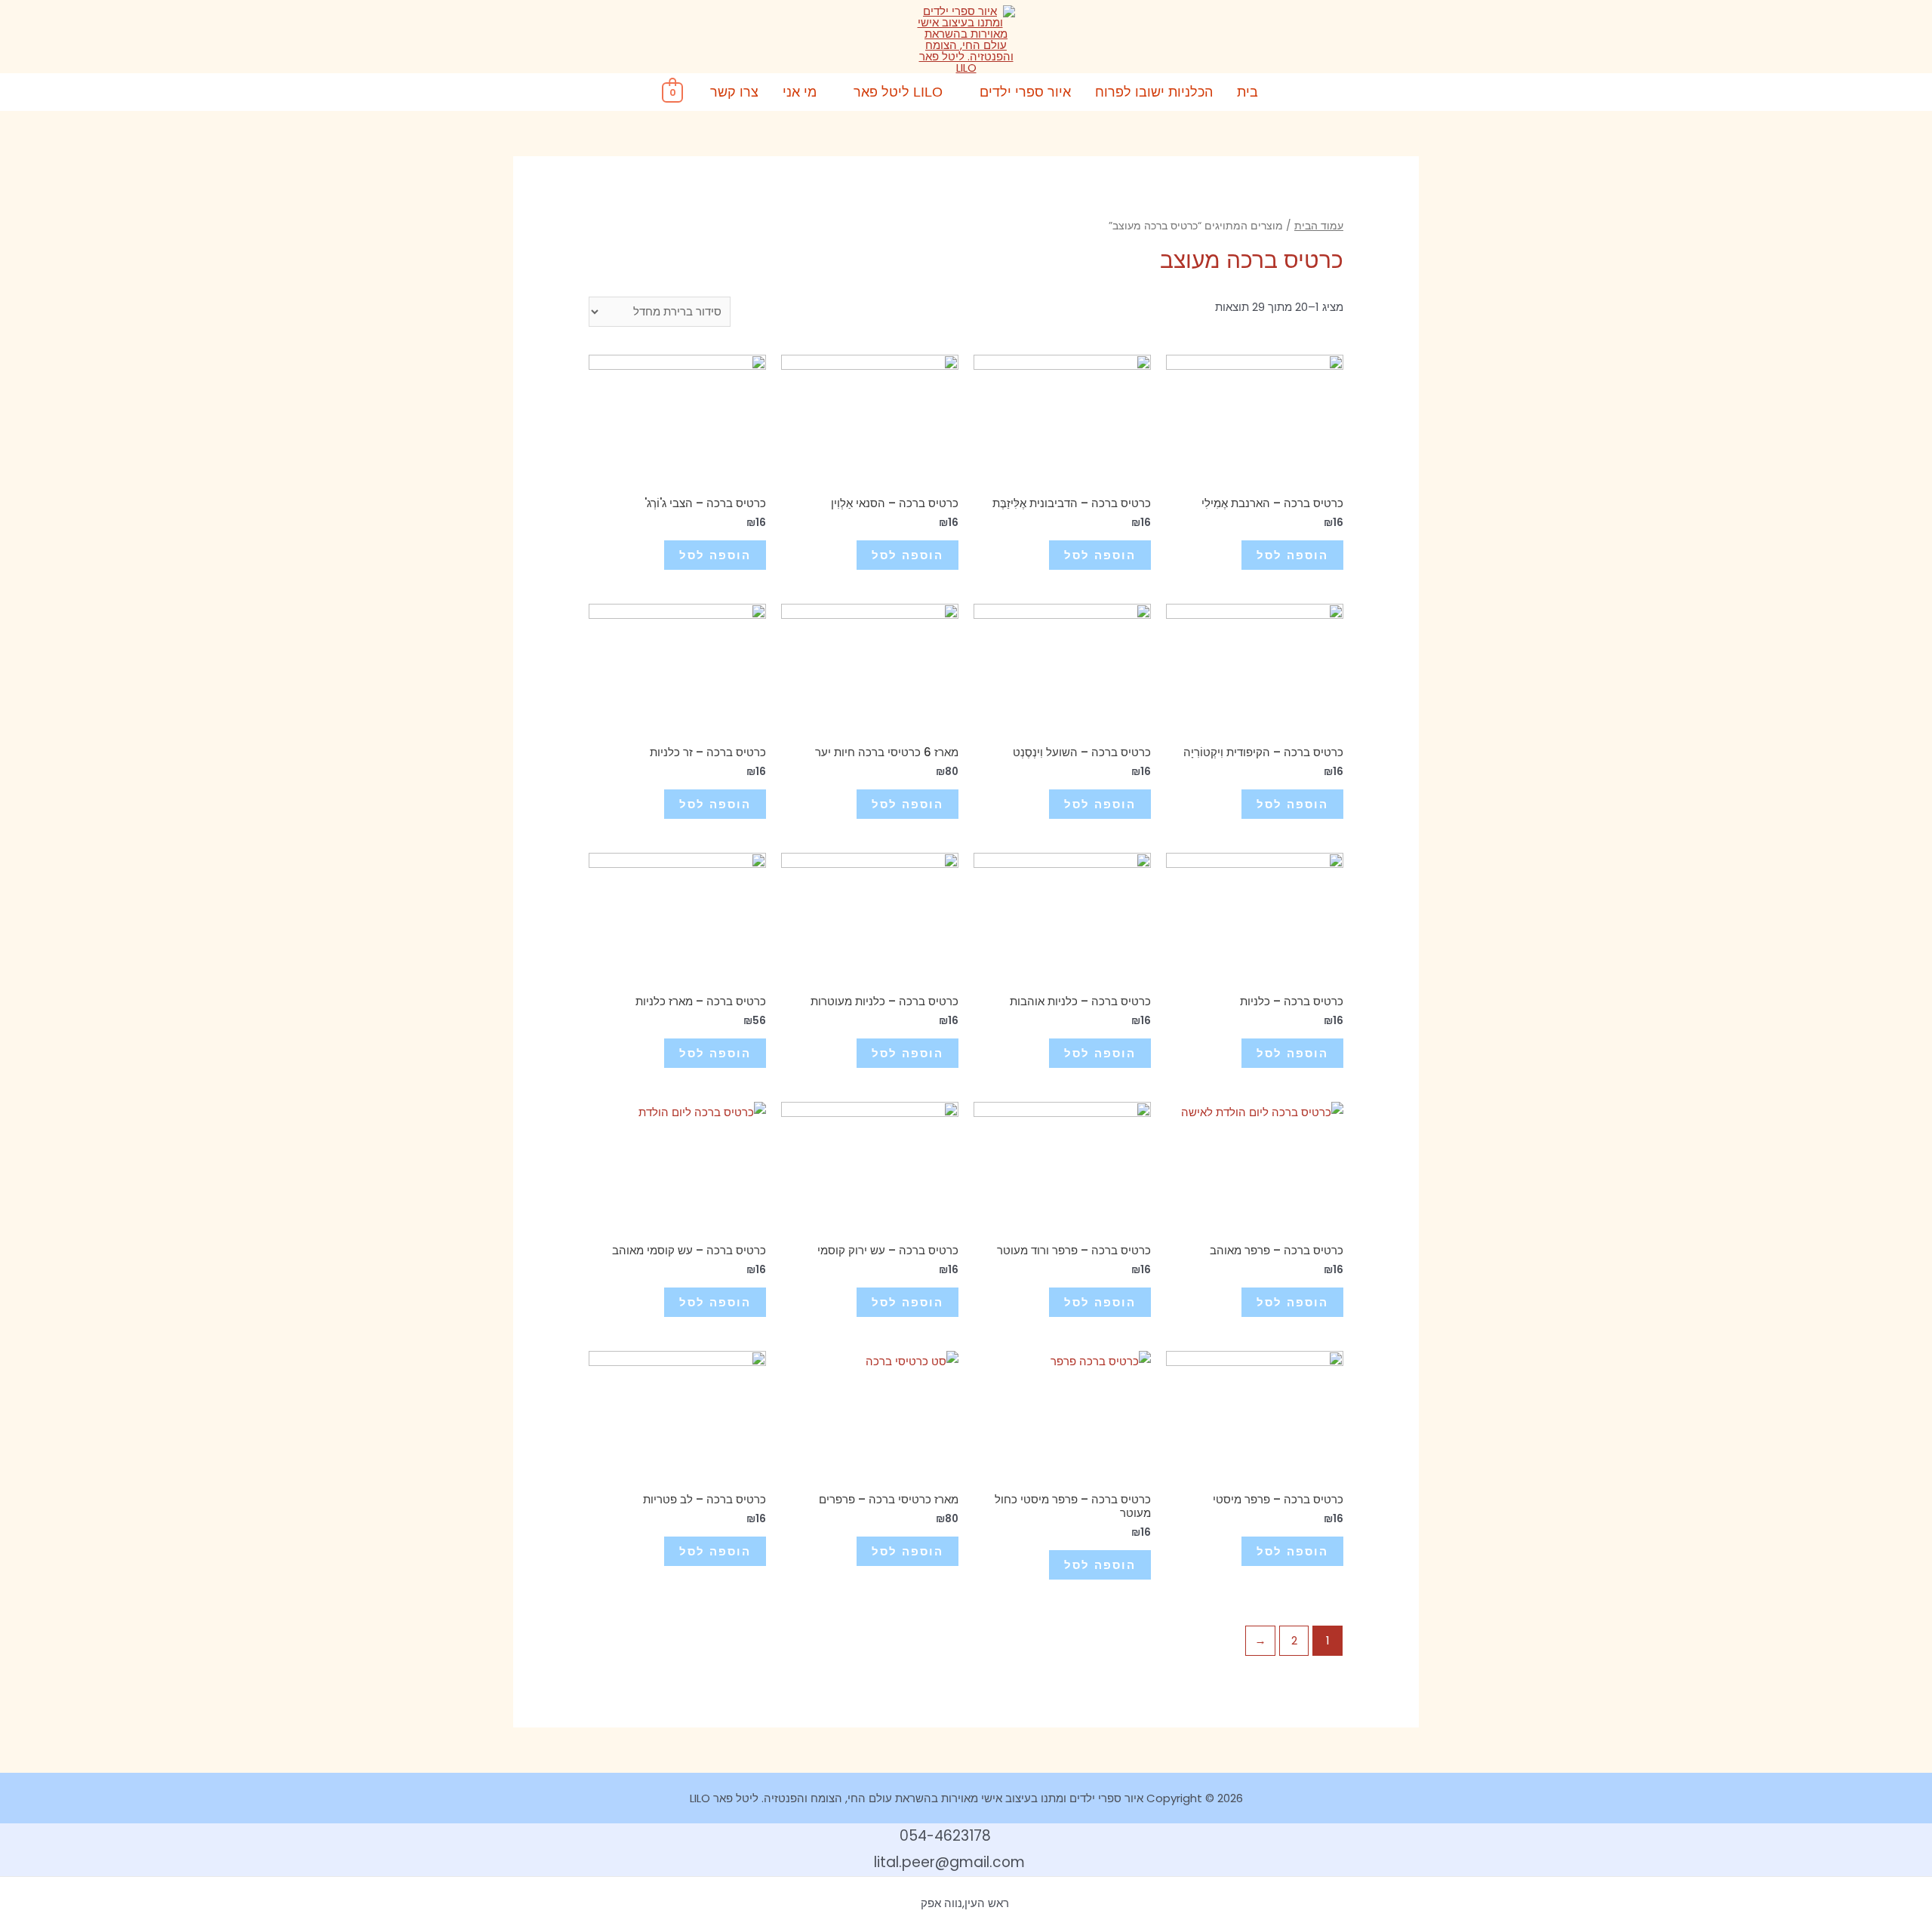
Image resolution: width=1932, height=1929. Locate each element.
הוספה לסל (1292, 555)
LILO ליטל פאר (898, 92)
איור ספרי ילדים (1025, 92)
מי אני (800, 92)
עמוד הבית (1319, 226)
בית (1247, 92)
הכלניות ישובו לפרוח (1154, 92)
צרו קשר (734, 92)
